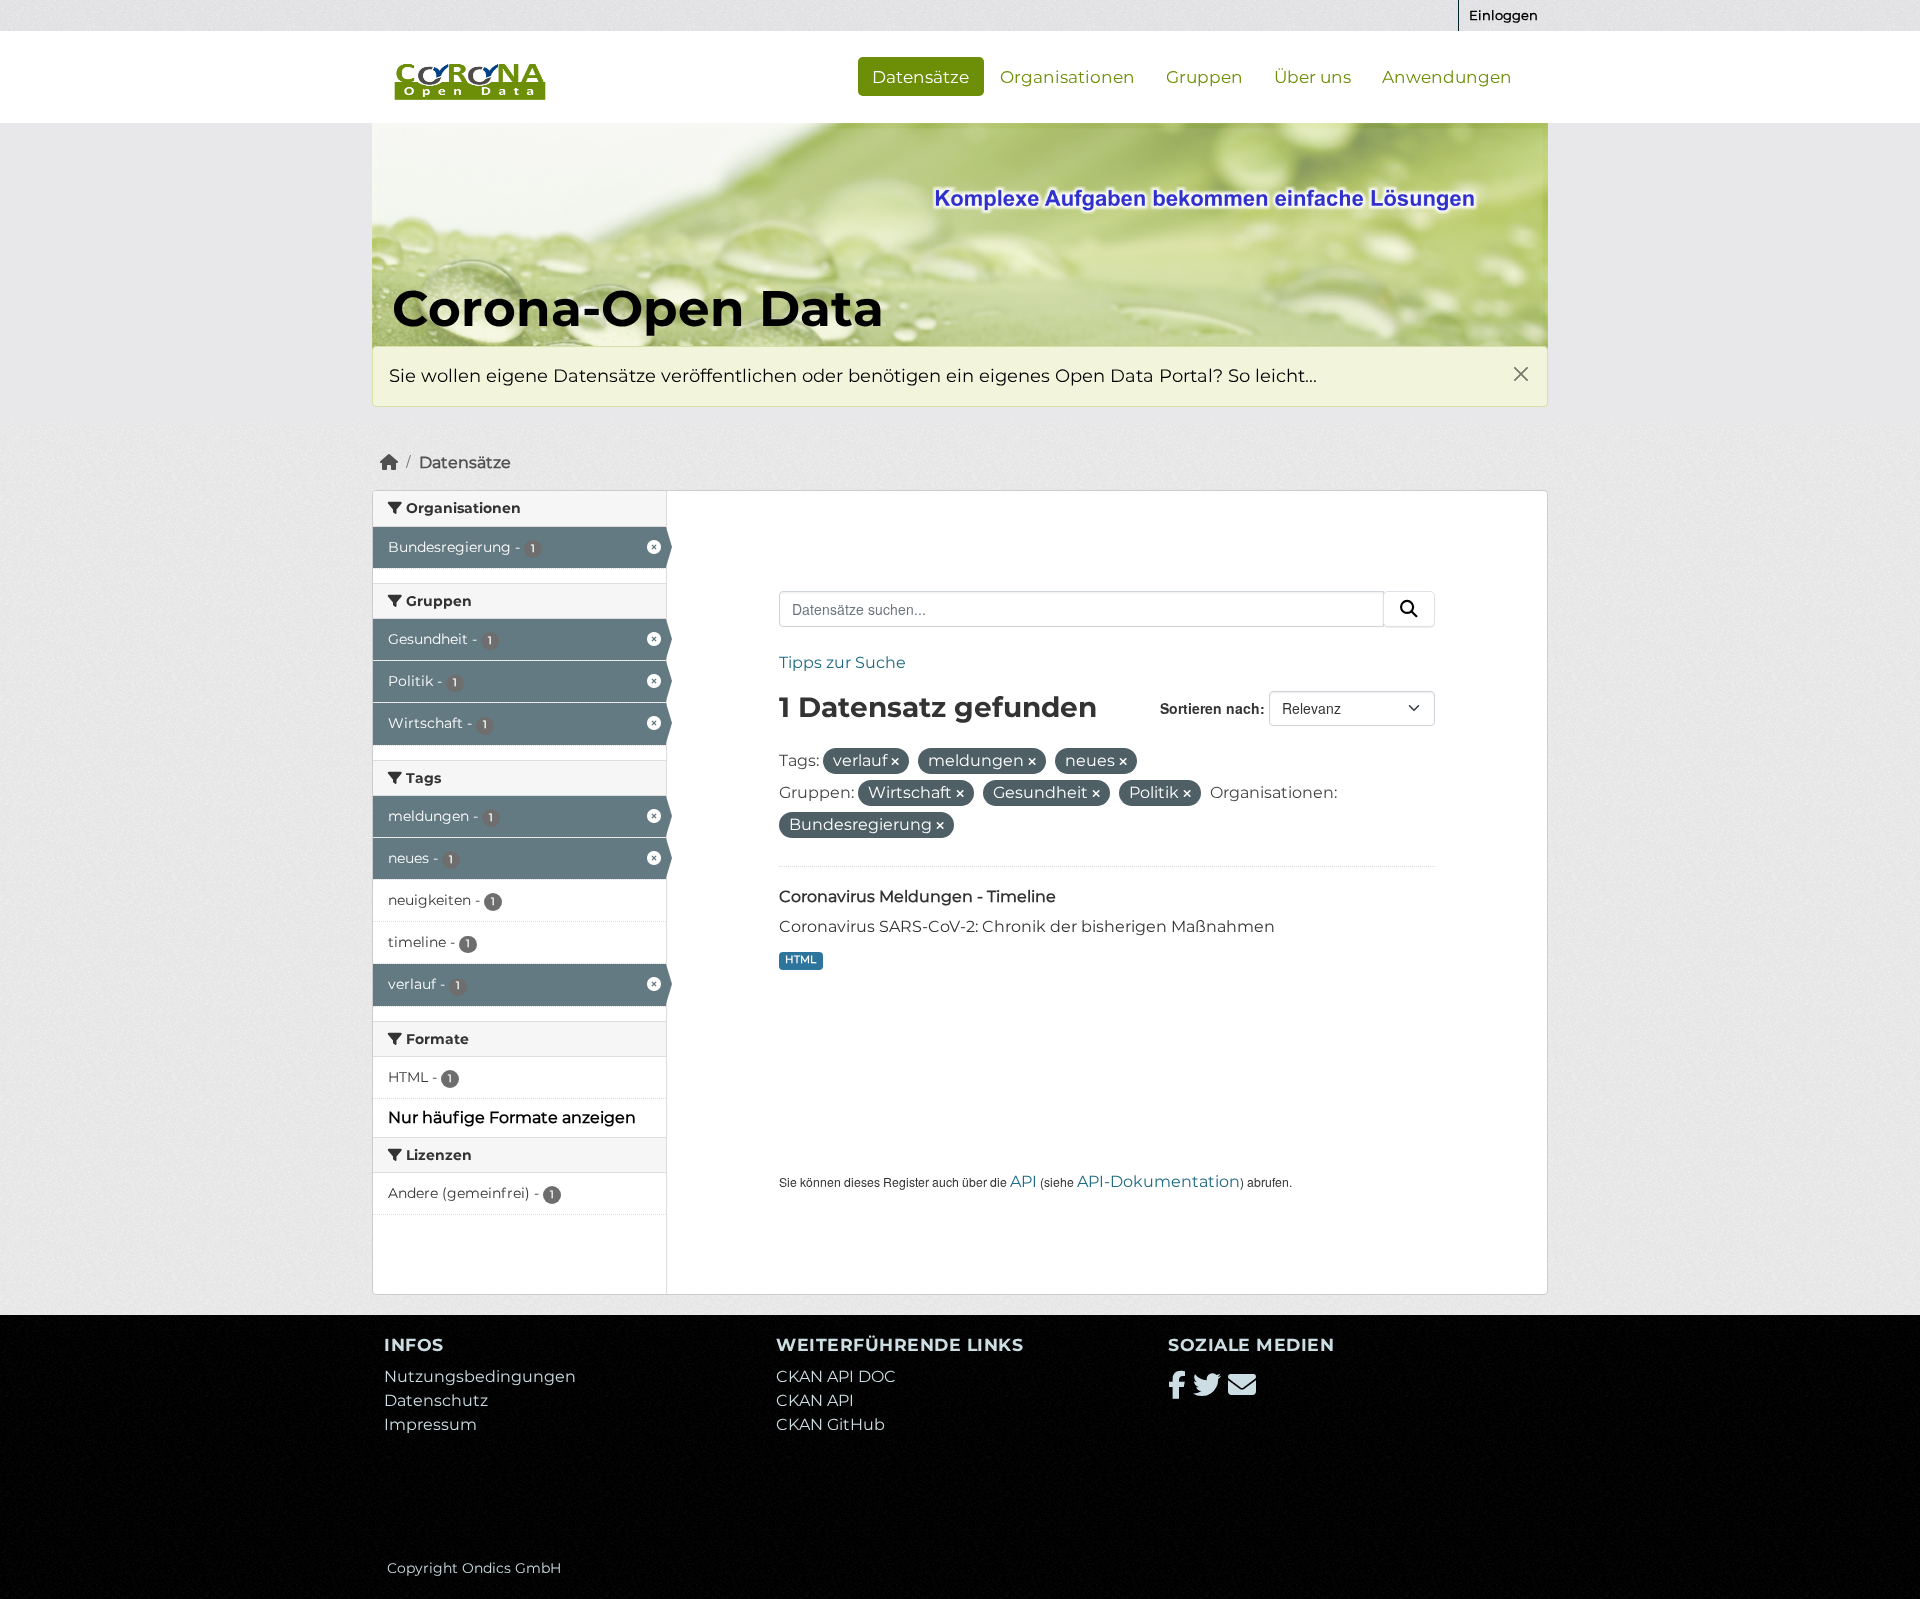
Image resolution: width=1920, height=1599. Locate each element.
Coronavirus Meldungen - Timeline (917, 896)
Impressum (430, 1424)
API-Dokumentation (1158, 1181)
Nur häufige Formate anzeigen (512, 1117)
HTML (800, 959)
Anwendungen (1447, 76)
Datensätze (920, 76)
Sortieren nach (1210, 708)
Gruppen (1204, 76)
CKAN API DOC (836, 1376)
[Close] (1520, 373)
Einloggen (1503, 15)
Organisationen (1067, 76)
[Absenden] (1409, 609)
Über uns (1312, 76)
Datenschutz (436, 1400)
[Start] (389, 462)
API (1023, 1181)
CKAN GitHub (830, 1424)
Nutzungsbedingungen (480, 1376)
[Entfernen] (895, 762)
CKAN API (815, 1400)
